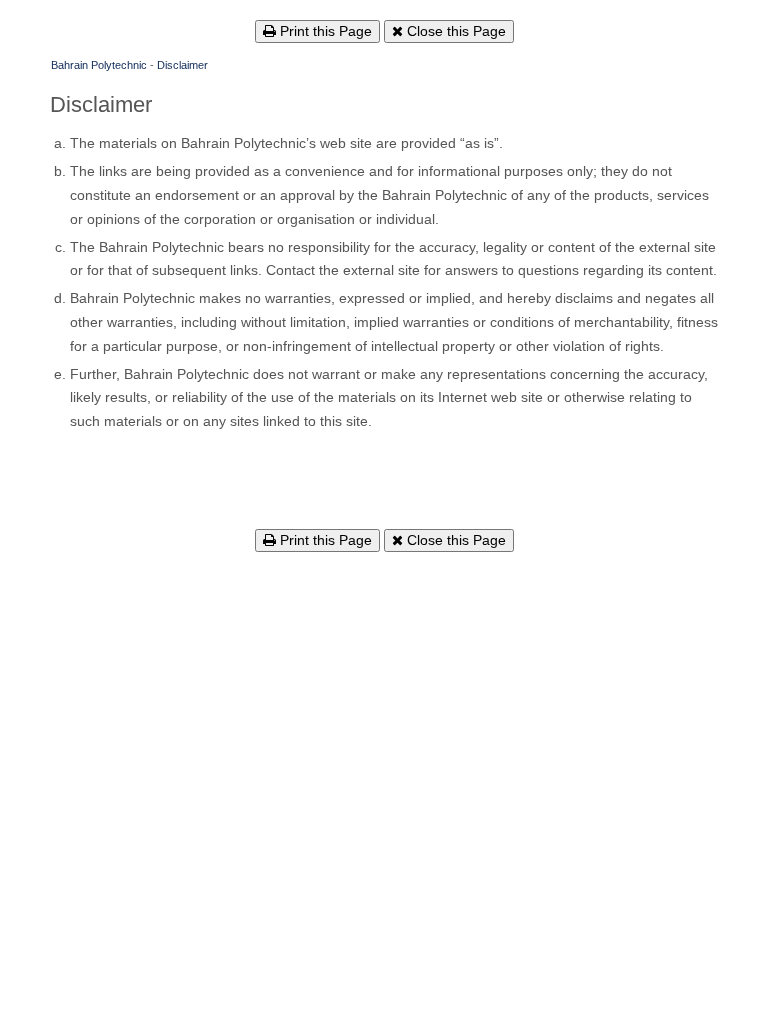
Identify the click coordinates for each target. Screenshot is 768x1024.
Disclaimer (182, 65)
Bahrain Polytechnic (99, 65)
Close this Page (454, 31)
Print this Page (324, 31)
